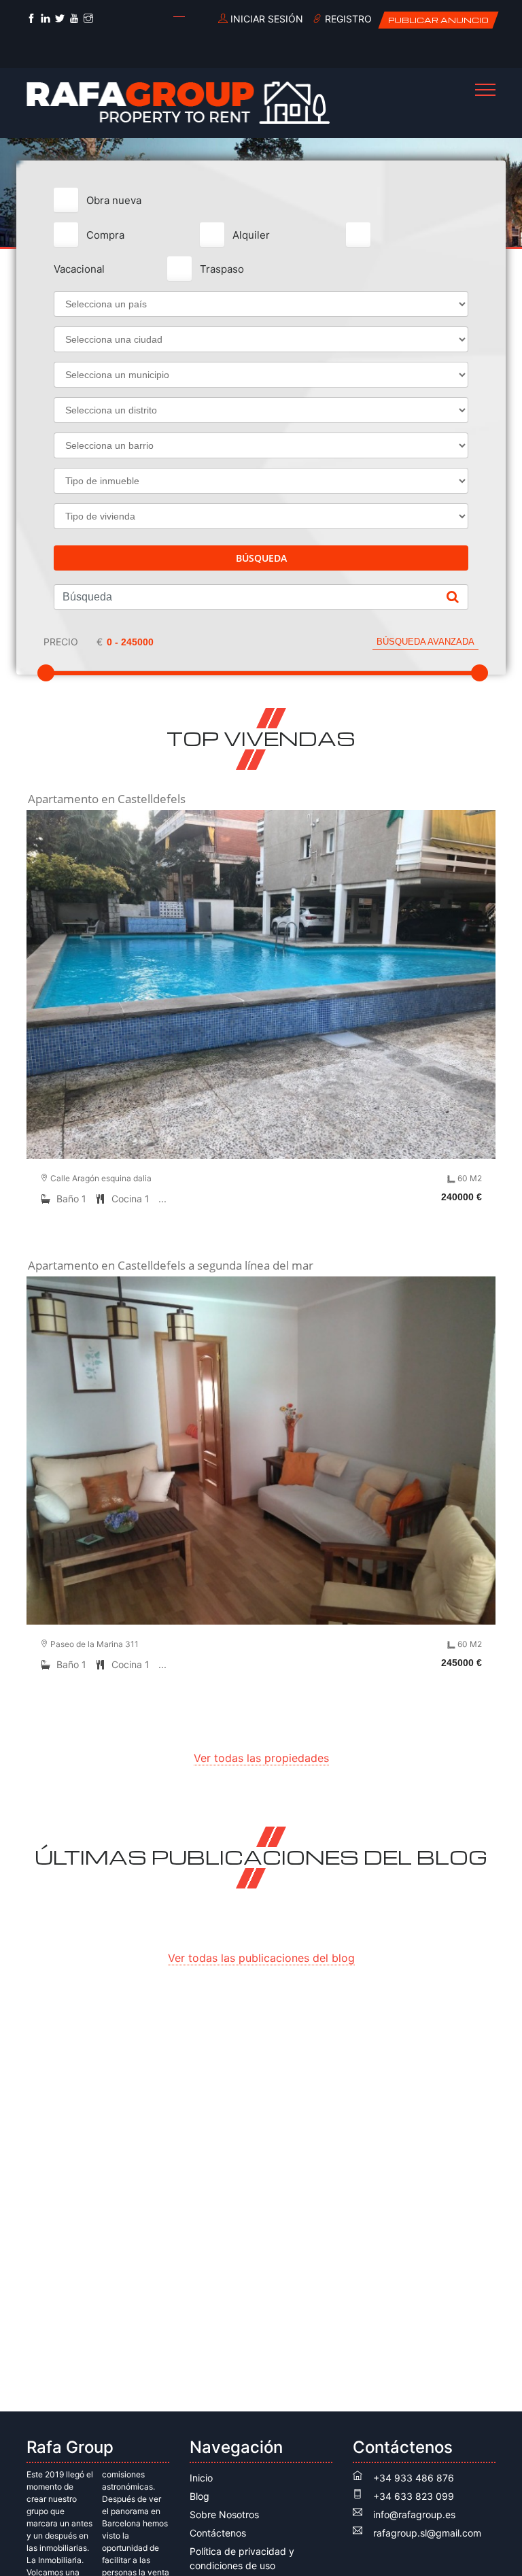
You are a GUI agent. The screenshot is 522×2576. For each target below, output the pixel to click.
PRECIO (61, 642)
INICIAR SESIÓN (265, 19)
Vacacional (79, 269)
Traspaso (222, 269)
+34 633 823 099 (414, 2496)
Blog (199, 2496)
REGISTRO (347, 19)
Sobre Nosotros (224, 2514)
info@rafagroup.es (414, 2514)
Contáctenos (218, 2533)
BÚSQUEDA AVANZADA (425, 642)
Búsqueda (261, 558)
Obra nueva (114, 200)
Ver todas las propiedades (261, 1758)
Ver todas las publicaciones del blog (261, 1958)
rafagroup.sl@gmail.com (427, 2533)
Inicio (201, 2478)
